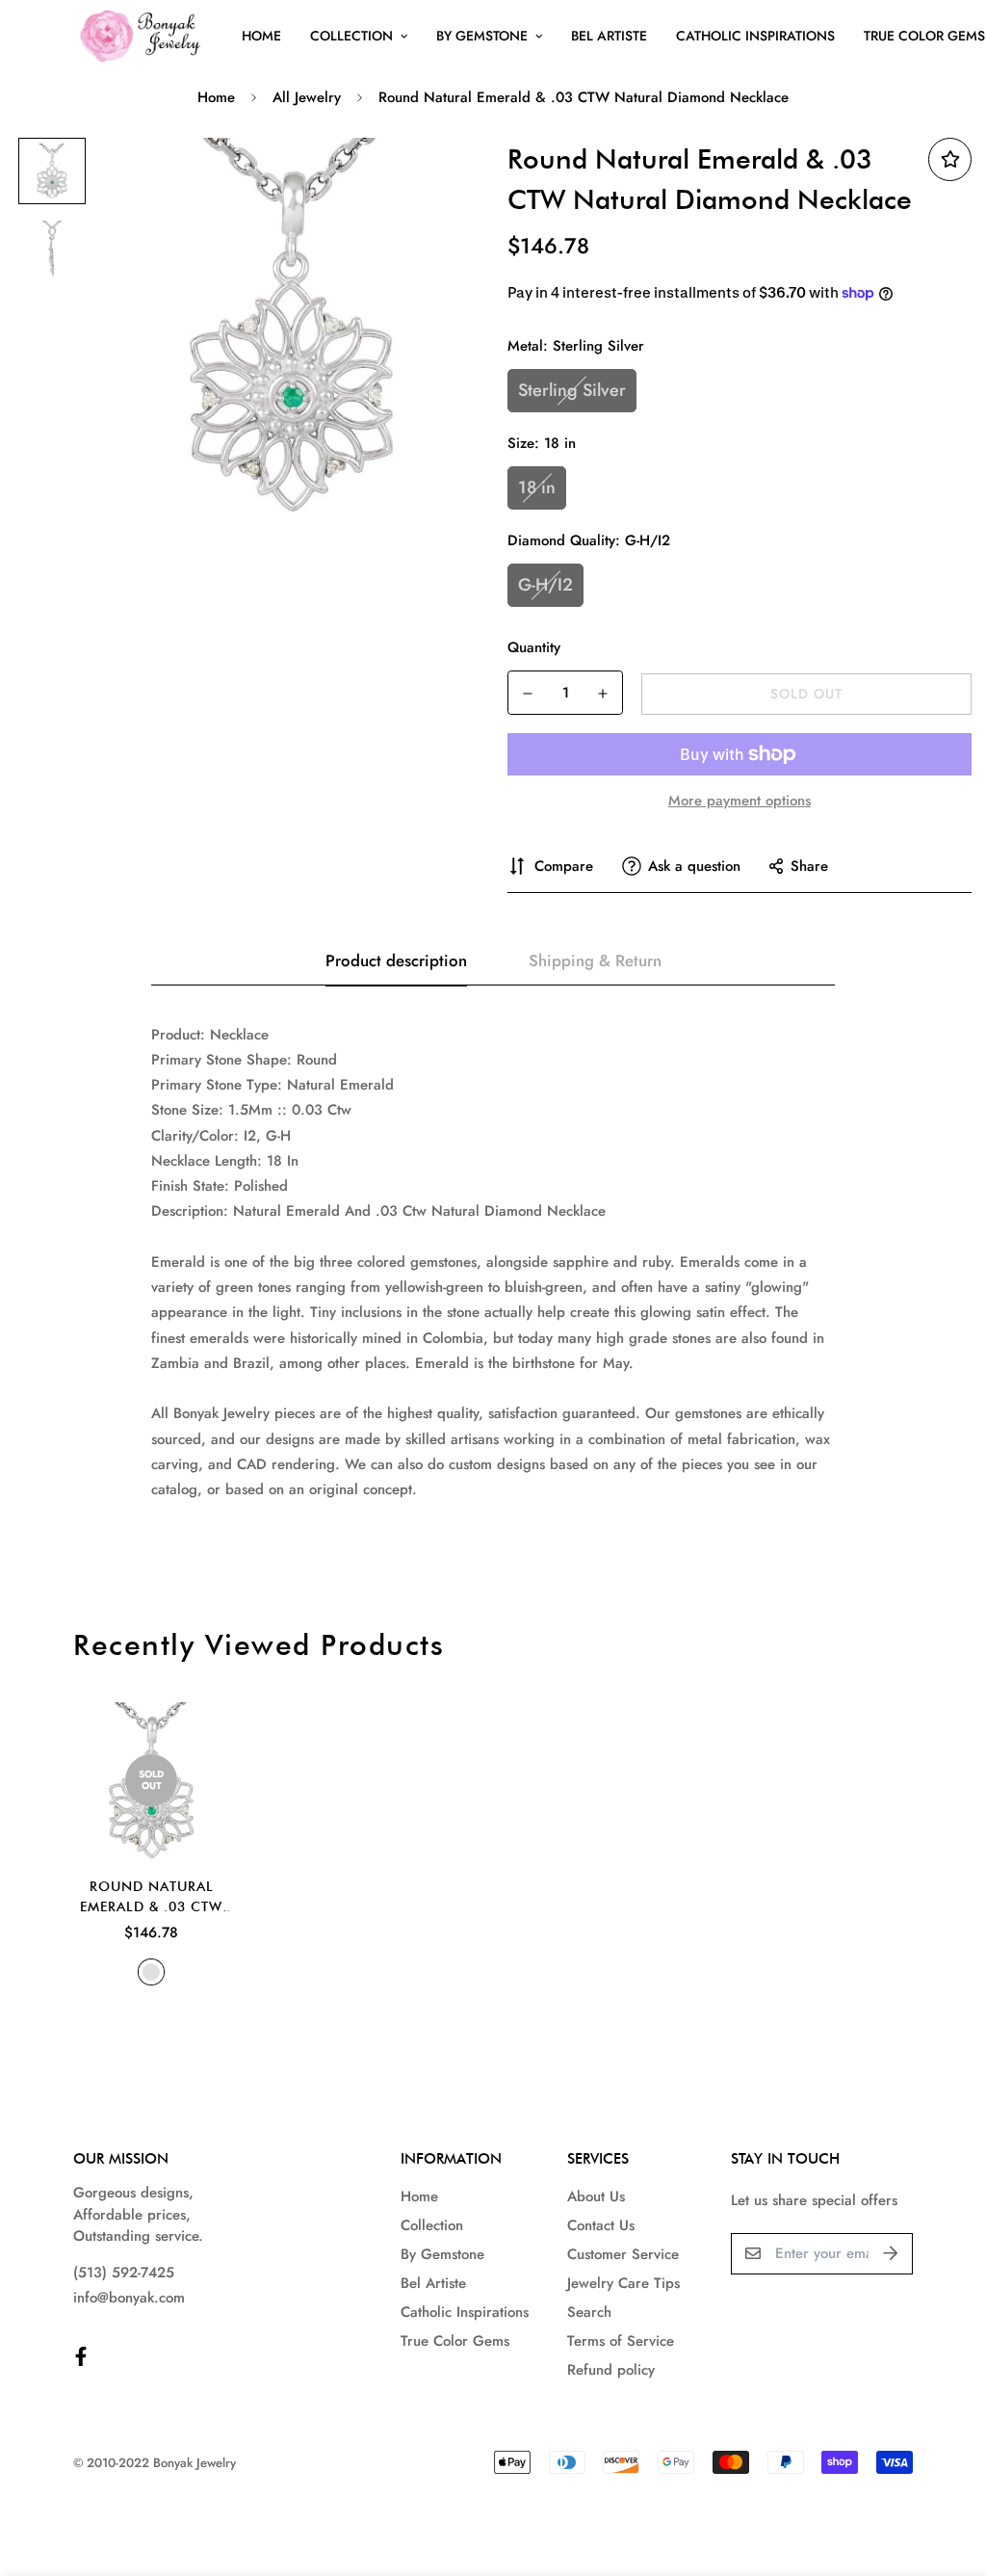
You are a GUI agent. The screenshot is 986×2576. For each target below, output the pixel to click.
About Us (596, 2196)
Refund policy (611, 2370)
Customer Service (623, 2254)
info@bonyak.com (129, 2298)
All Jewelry (307, 97)
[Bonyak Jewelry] (143, 36)
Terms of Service (621, 2341)
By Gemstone (482, 36)
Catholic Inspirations (755, 36)
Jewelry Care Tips (623, 2283)
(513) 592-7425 (124, 2273)
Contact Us (601, 2225)
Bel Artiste (609, 36)
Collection (351, 36)
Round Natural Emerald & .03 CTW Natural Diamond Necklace (151, 1898)
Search (589, 2312)
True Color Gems (455, 2341)
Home (261, 36)
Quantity (534, 647)
